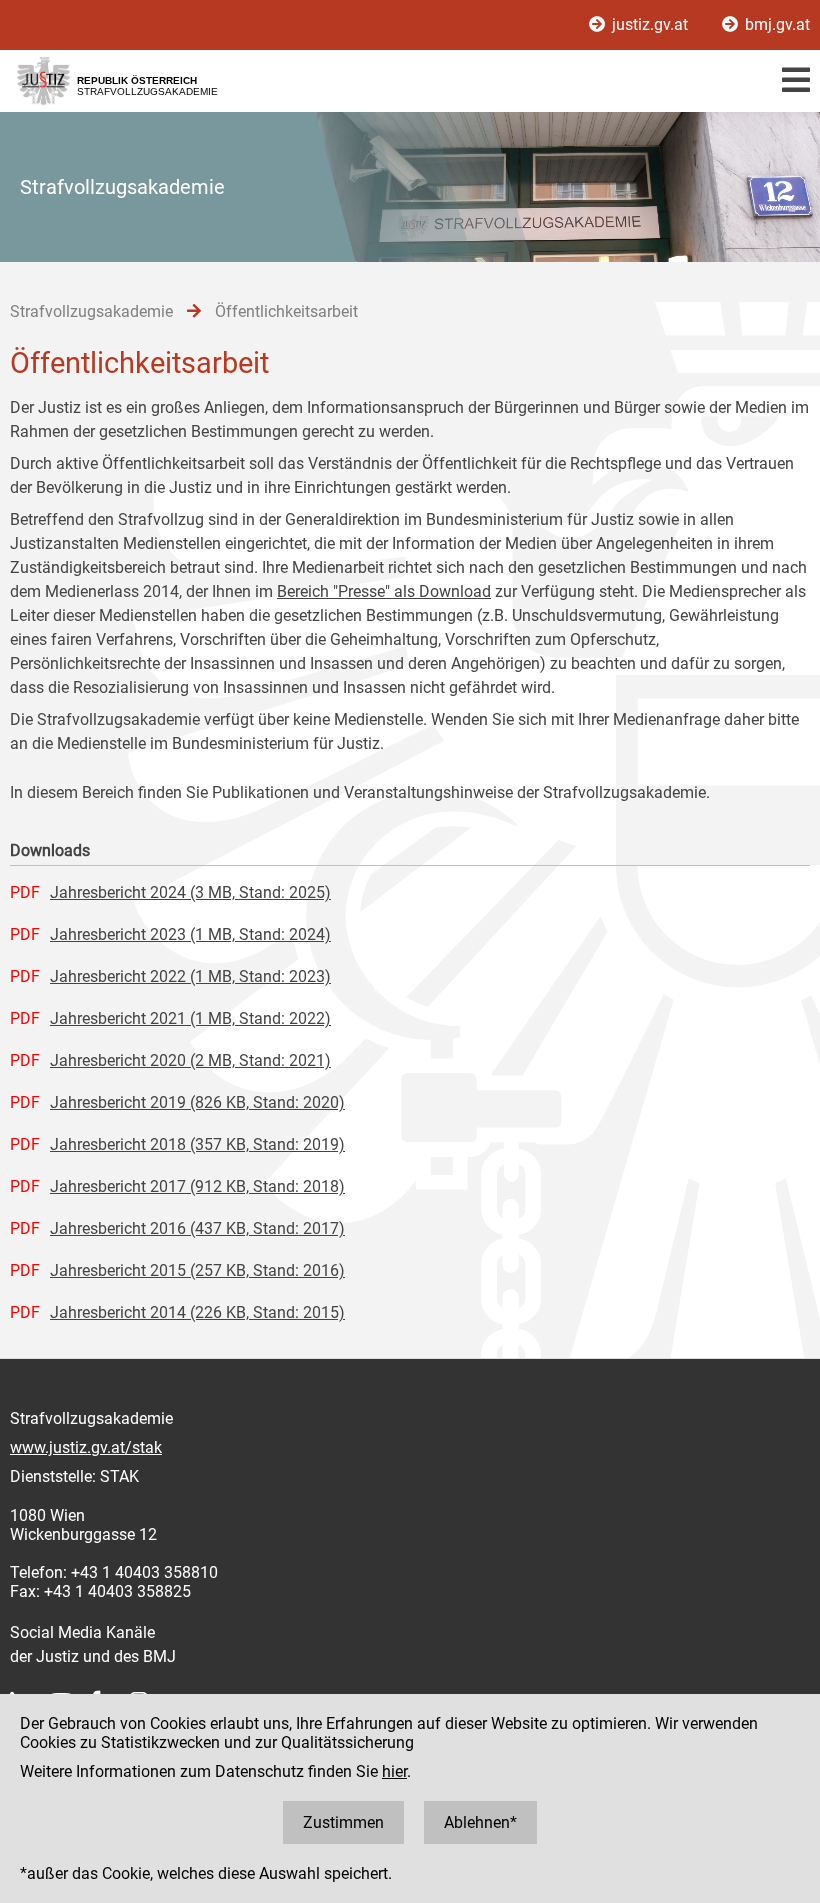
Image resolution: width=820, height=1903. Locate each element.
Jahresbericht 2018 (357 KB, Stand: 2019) (197, 1144)
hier (394, 1771)
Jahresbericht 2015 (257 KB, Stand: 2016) (197, 1270)
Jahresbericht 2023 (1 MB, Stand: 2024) (190, 934)
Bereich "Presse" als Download (384, 591)
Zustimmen (343, 1822)
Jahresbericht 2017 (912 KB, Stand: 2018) (197, 1186)
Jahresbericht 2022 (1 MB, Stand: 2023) (190, 976)
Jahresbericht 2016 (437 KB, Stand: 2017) (197, 1228)
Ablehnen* (480, 1822)
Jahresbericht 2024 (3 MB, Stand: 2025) (190, 892)
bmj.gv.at (775, 24)
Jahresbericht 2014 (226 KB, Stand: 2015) (197, 1312)
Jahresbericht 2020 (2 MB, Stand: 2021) (190, 1060)
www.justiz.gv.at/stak (86, 1447)
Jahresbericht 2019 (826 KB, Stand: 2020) (197, 1102)
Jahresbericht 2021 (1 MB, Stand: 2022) (190, 1018)
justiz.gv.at (650, 24)
